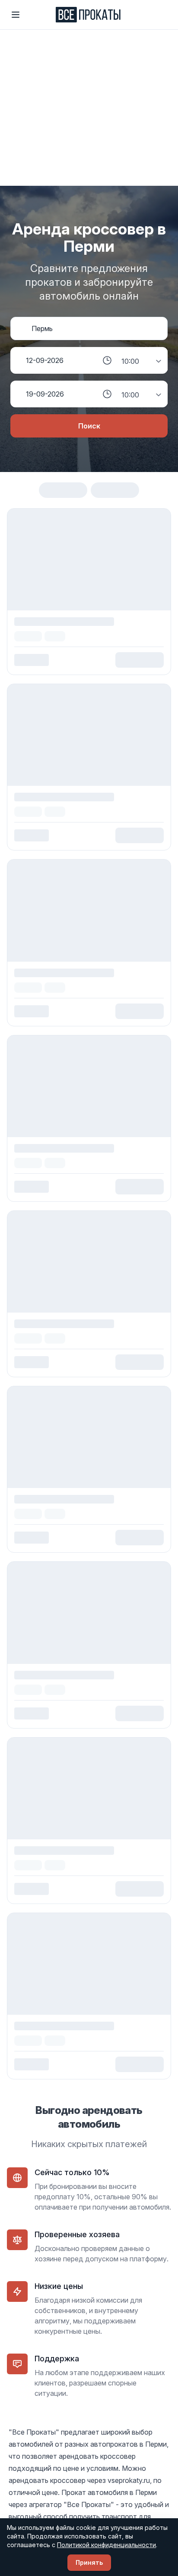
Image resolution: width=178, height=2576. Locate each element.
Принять (89, 2562)
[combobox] (97, 328)
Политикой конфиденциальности (106, 2545)
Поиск (89, 426)
